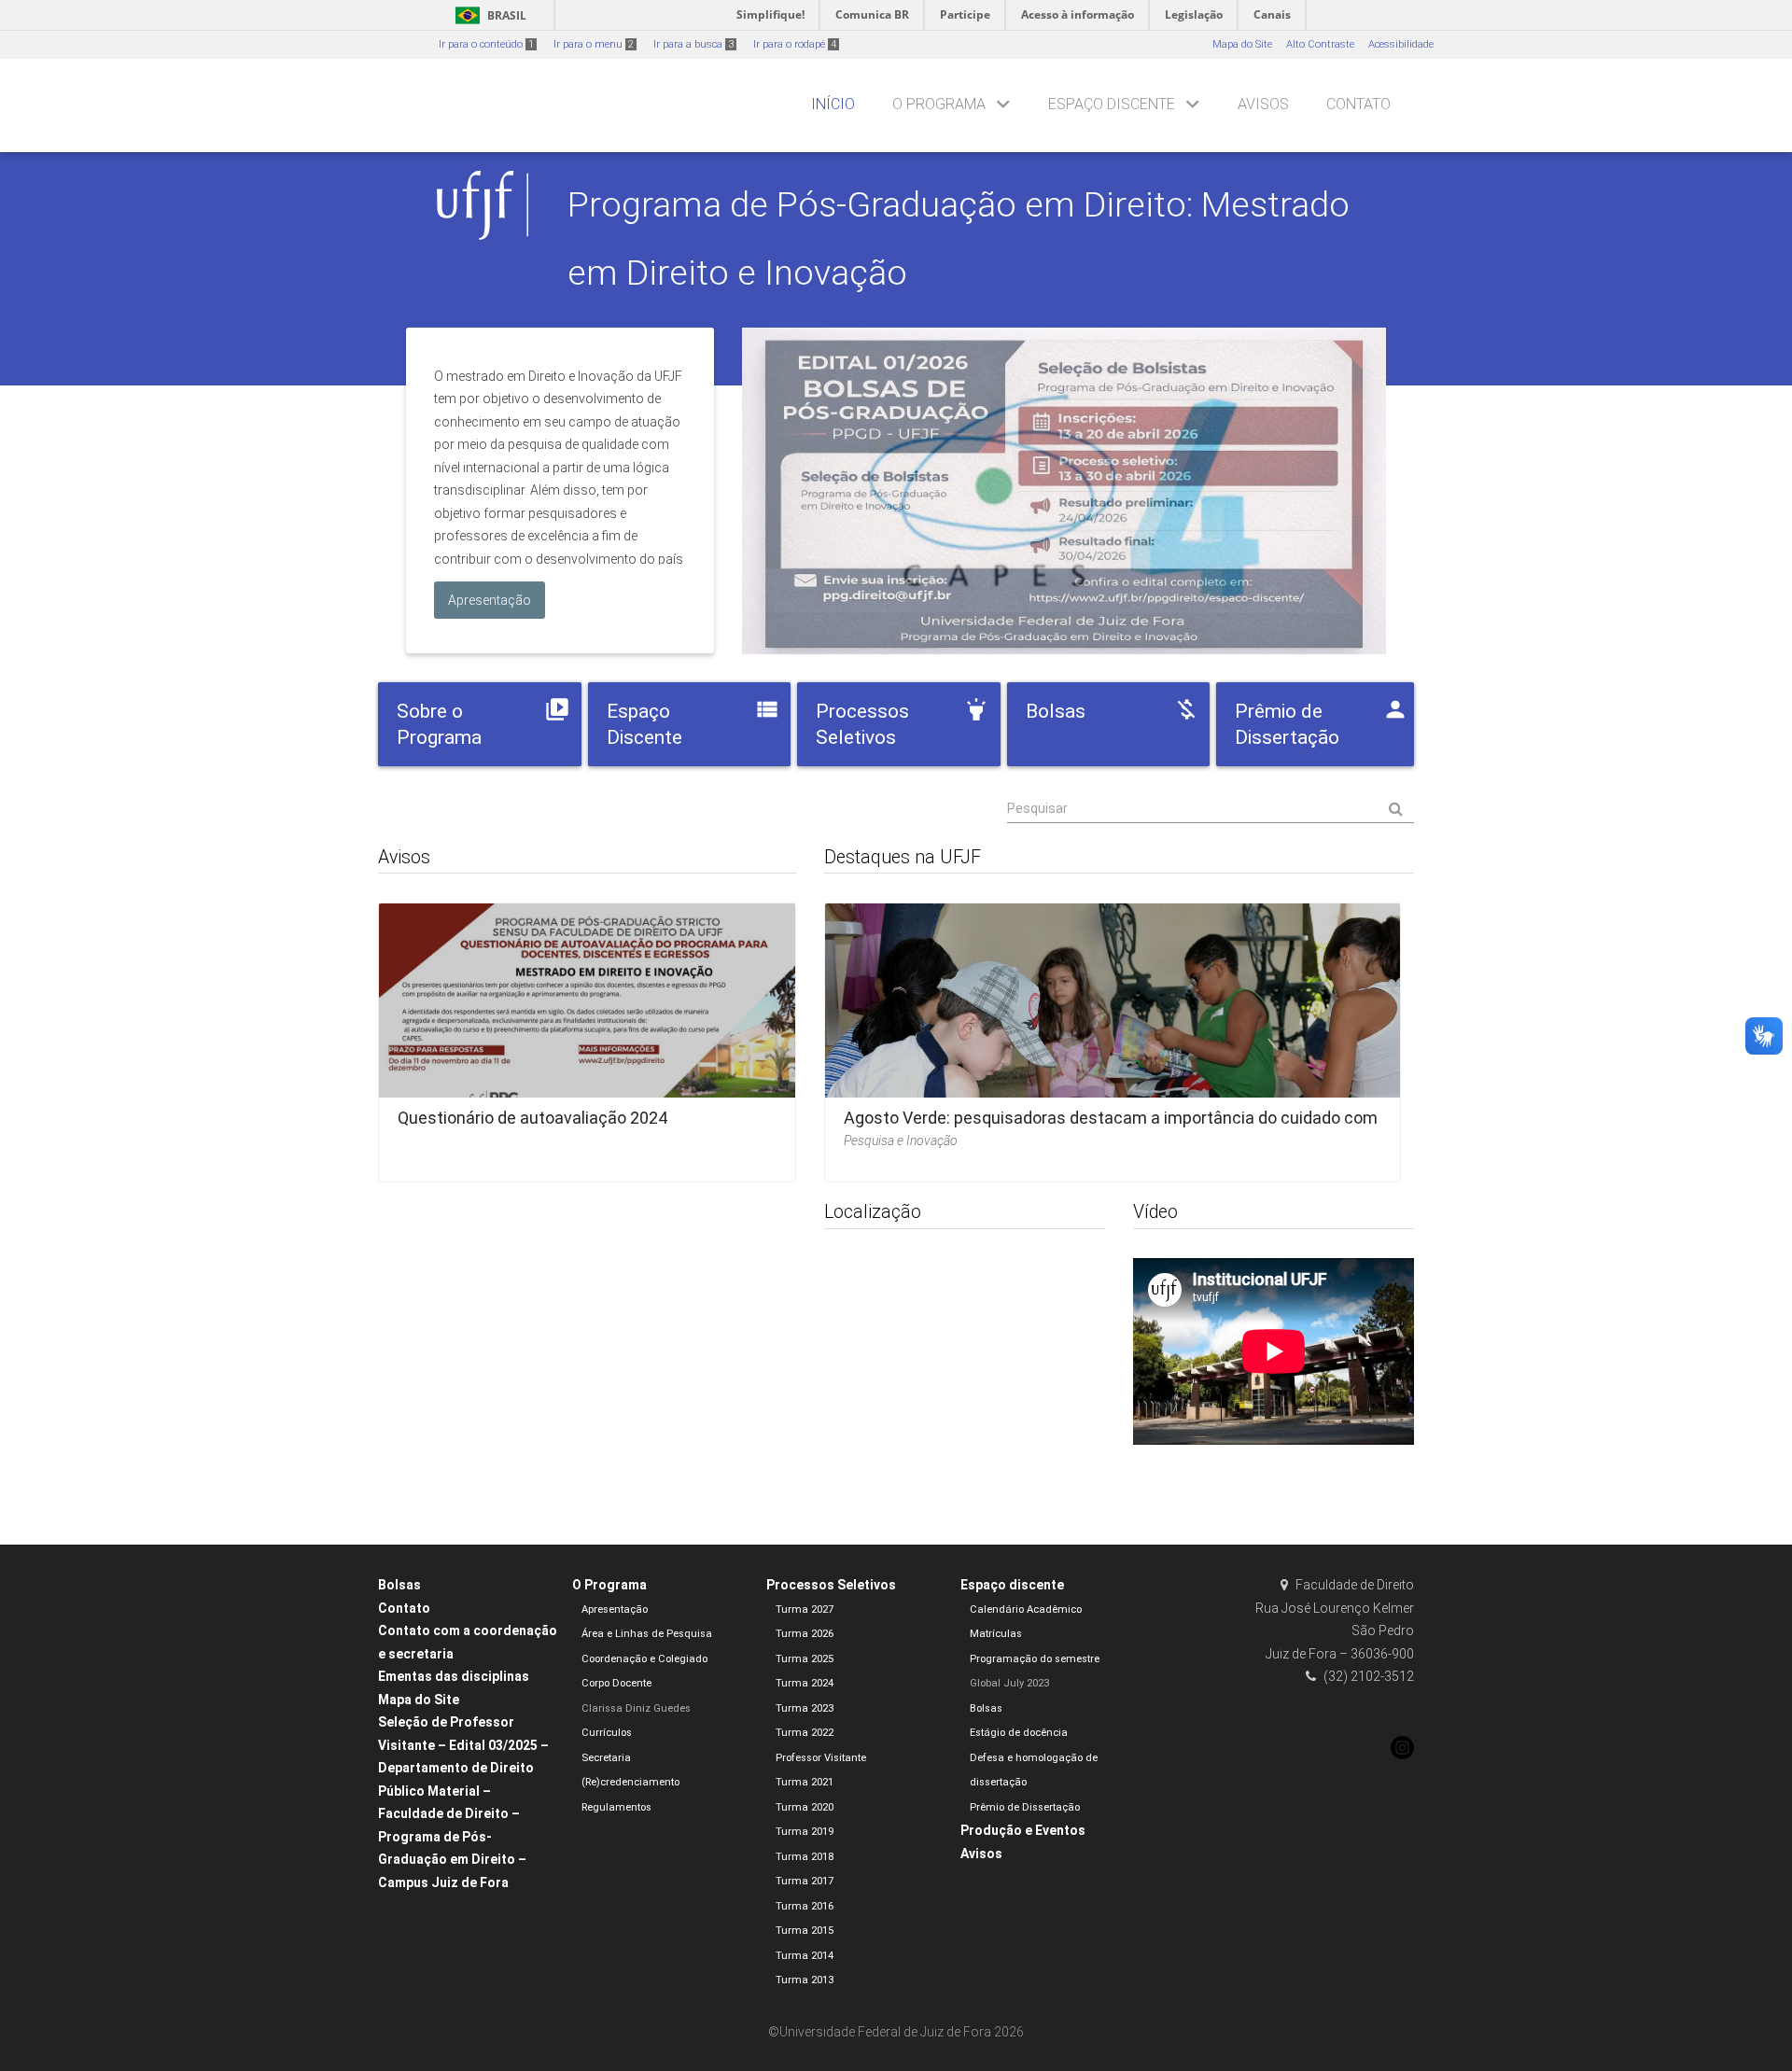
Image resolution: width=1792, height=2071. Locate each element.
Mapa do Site (1242, 44)
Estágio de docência (1019, 1733)
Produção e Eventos (1023, 1830)
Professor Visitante (821, 1758)
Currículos (607, 1733)
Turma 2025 (805, 1659)
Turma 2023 (805, 1708)
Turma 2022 (805, 1733)
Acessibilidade (1401, 44)
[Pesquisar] (1211, 809)
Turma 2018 (805, 1857)
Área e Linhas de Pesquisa (647, 1634)
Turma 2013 (805, 1980)
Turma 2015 (805, 1931)
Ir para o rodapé (795, 44)
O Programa (939, 104)
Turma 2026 (805, 1634)
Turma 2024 (805, 1683)
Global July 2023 (1009, 1683)
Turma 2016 (805, 1906)
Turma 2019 (805, 1832)
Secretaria (606, 1758)
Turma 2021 (805, 1782)
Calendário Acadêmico (1026, 1609)
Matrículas (996, 1634)
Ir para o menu (594, 44)
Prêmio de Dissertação (1025, 1807)
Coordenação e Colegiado (644, 1659)
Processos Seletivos (831, 1585)
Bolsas (399, 1585)
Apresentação (615, 1609)
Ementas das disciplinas (454, 1676)
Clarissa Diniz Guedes (636, 1708)
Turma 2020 (805, 1807)
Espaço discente (1112, 104)
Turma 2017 (805, 1881)
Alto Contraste (1320, 44)
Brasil (488, 15)
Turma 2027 (805, 1609)
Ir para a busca (693, 44)
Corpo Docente (616, 1683)
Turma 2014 (805, 1956)
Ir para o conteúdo (486, 44)
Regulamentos (616, 1807)
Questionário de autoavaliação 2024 (532, 1118)
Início (833, 104)
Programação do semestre (1035, 1659)
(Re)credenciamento (630, 1782)
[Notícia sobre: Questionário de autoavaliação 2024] (587, 1036)
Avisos (1263, 104)
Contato (1358, 104)
